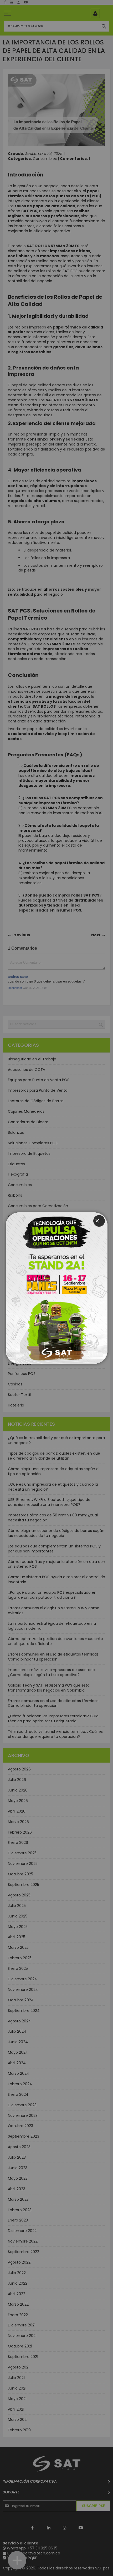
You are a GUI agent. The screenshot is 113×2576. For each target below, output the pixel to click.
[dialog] (56, 1288)
